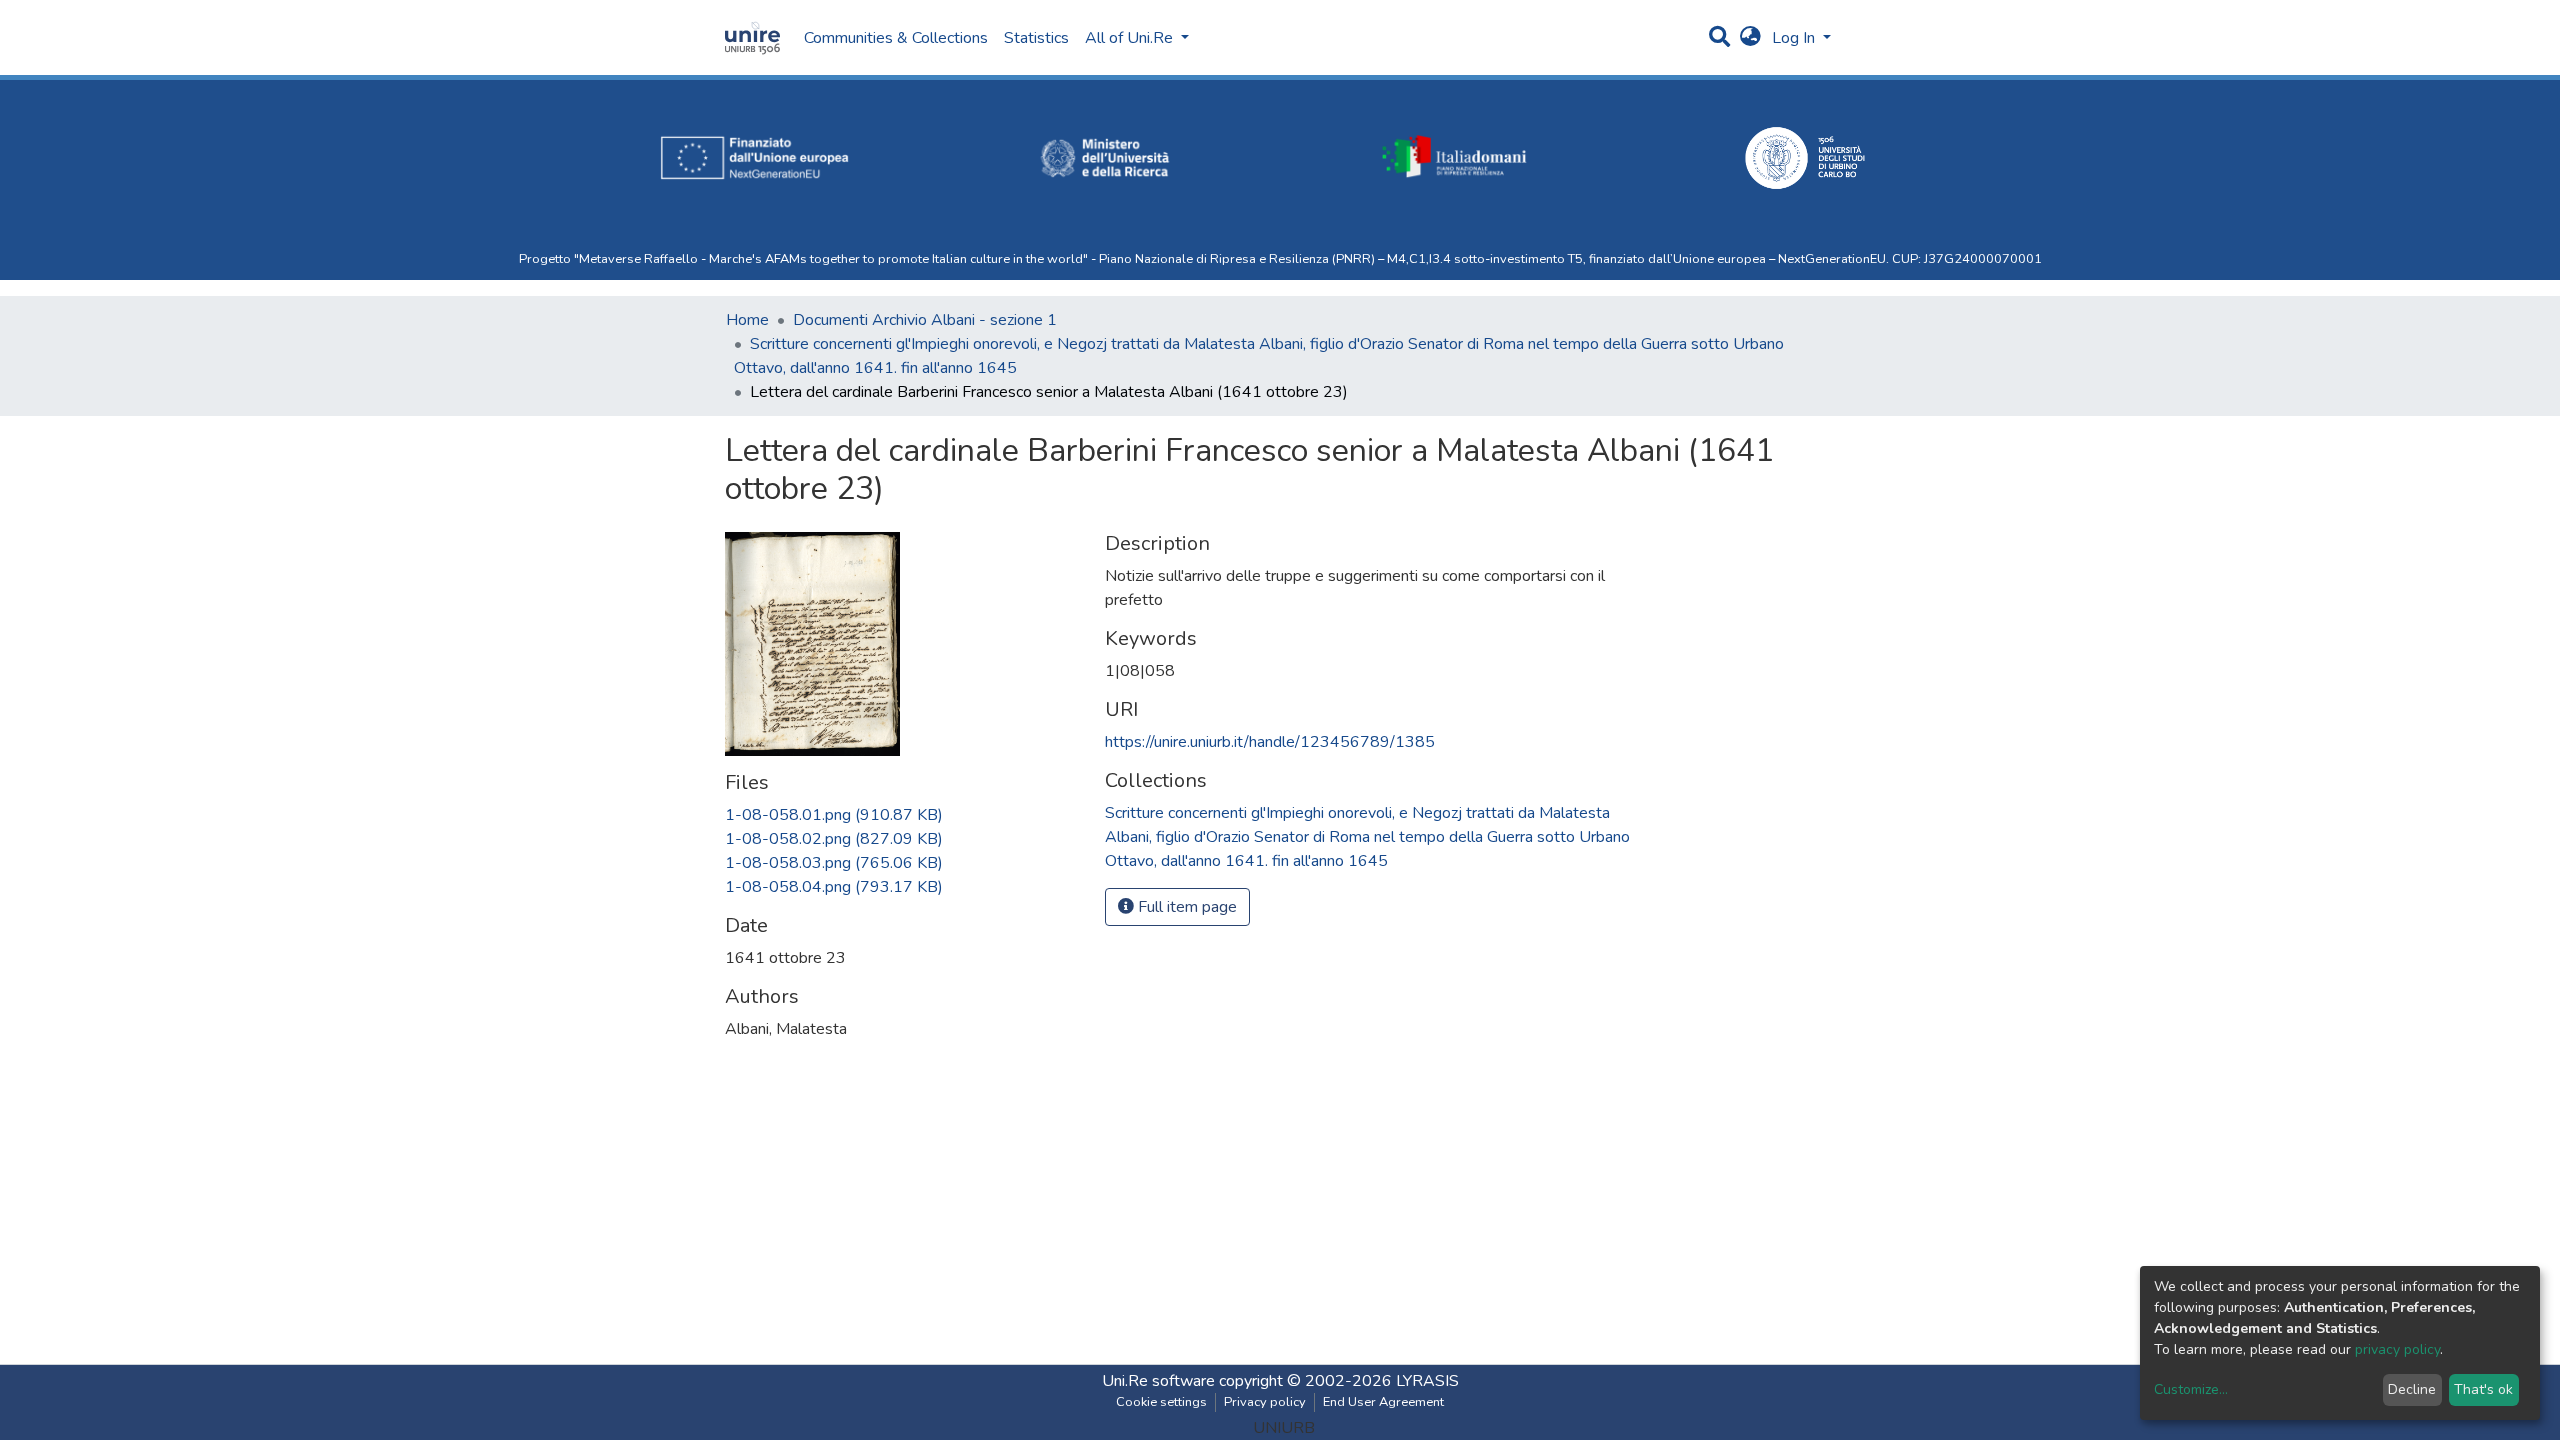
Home (747, 320)
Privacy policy (1265, 1402)
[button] (1750, 38)
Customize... (2191, 1389)
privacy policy (2397, 1349)
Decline (2412, 1389)
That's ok (2483, 1389)
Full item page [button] (1185, 907)
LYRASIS (1427, 1381)
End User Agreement (1383, 1402)
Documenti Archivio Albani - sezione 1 (925, 320)
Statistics (1036, 38)
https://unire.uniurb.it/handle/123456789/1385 (1270, 742)
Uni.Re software (1158, 1381)
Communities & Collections (896, 38)
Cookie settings (1161, 1402)
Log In (1795, 38)
